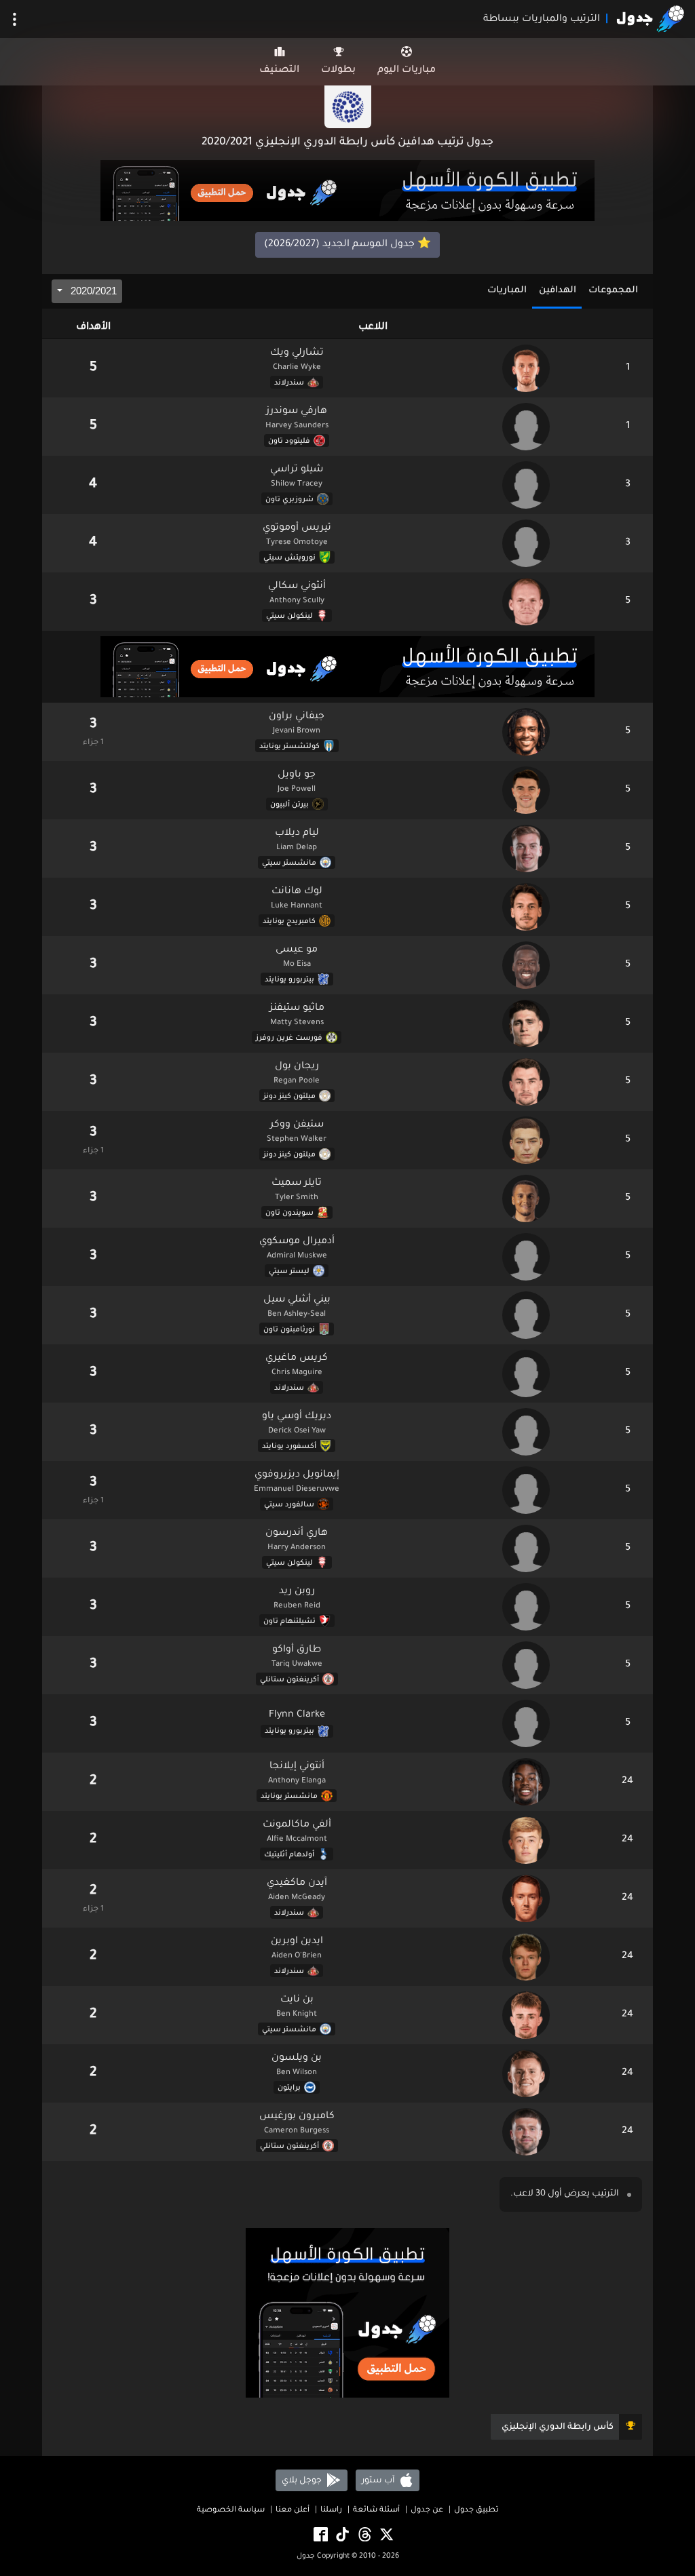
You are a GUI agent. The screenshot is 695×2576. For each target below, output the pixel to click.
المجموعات (613, 291)
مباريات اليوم (407, 71)
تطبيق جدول (476, 2511)
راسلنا (331, 2511)
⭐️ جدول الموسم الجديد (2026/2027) (347, 245)
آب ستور (379, 2480)
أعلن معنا (293, 2511)
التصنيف (279, 71)
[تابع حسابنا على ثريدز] (364, 2535)
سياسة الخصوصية (231, 2511)
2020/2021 (92, 291)
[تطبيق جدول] (347, 192)
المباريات (507, 291)
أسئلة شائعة (376, 2511)
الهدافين (558, 291)
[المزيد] (15, 19)
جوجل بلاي (303, 2480)
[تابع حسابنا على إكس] (386, 2535)
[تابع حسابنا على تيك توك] (341, 2535)
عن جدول (427, 2511)
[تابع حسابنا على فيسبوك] (320, 2535)
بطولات (338, 71)
